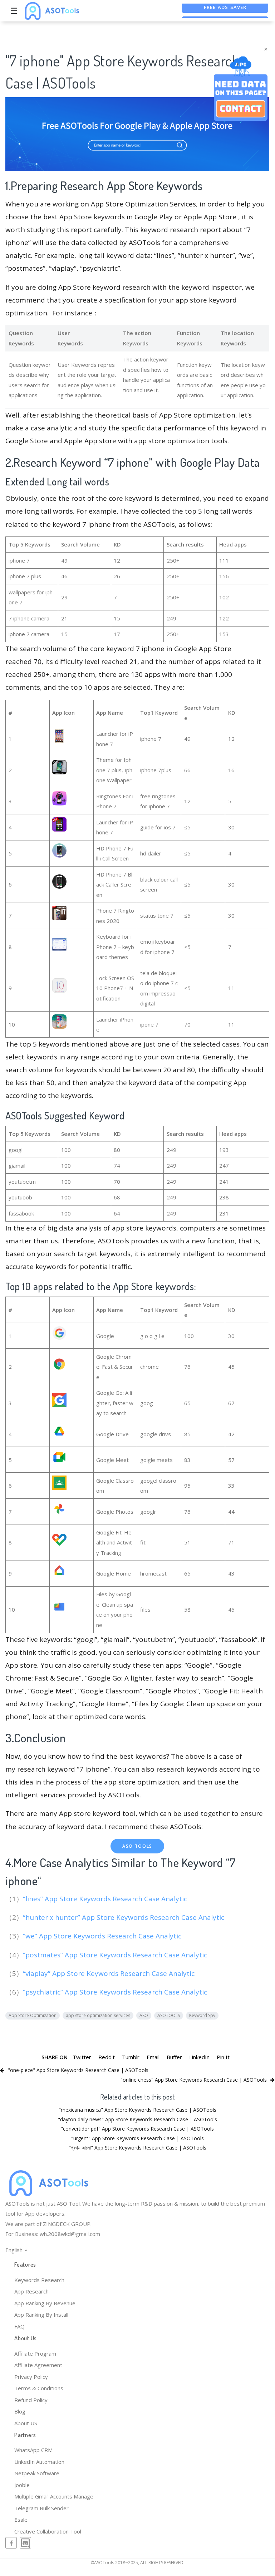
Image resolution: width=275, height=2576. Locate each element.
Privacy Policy (31, 2377)
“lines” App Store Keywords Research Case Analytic (106, 1899)
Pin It (223, 2057)
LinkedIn (199, 2057)
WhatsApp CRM (33, 2450)
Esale (21, 2520)
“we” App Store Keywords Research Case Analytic (103, 1936)
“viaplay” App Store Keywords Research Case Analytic (110, 1973)
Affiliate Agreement (38, 2365)
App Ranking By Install (41, 2315)
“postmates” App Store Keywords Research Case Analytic (116, 1955)
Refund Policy (31, 2400)
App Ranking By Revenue (45, 2303)
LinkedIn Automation (39, 2462)
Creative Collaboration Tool (48, 2531)
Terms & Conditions (39, 2388)
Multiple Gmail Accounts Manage (54, 2496)
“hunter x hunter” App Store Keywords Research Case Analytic (124, 1917)
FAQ (19, 2326)
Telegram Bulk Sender (41, 2508)
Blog (20, 2411)
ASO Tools (137, 1846)
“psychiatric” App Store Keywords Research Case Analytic (116, 1992)
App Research (31, 2291)
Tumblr (131, 2057)
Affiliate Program (35, 2353)
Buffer (174, 2057)
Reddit (107, 2057)
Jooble (22, 2485)
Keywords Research (39, 2280)
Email (153, 2057)
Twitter (82, 2057)
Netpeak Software (37, 2473)
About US (26, 2423)
